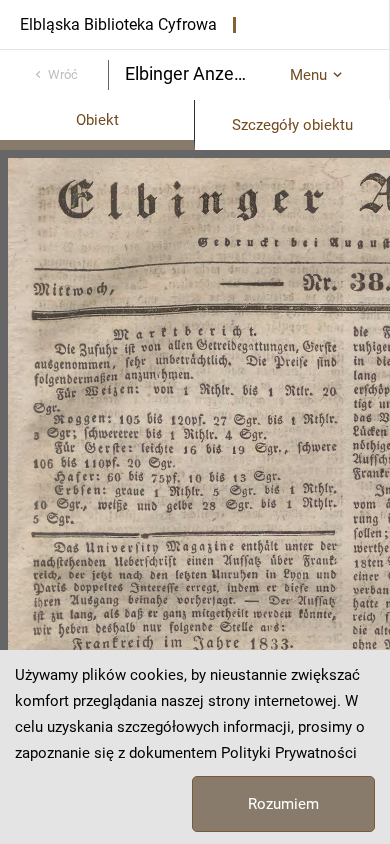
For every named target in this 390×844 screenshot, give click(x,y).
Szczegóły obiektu (292, 125)
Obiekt (97, 120)
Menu (308, 75)
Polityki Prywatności (289, 753)
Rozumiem (283, 804)
